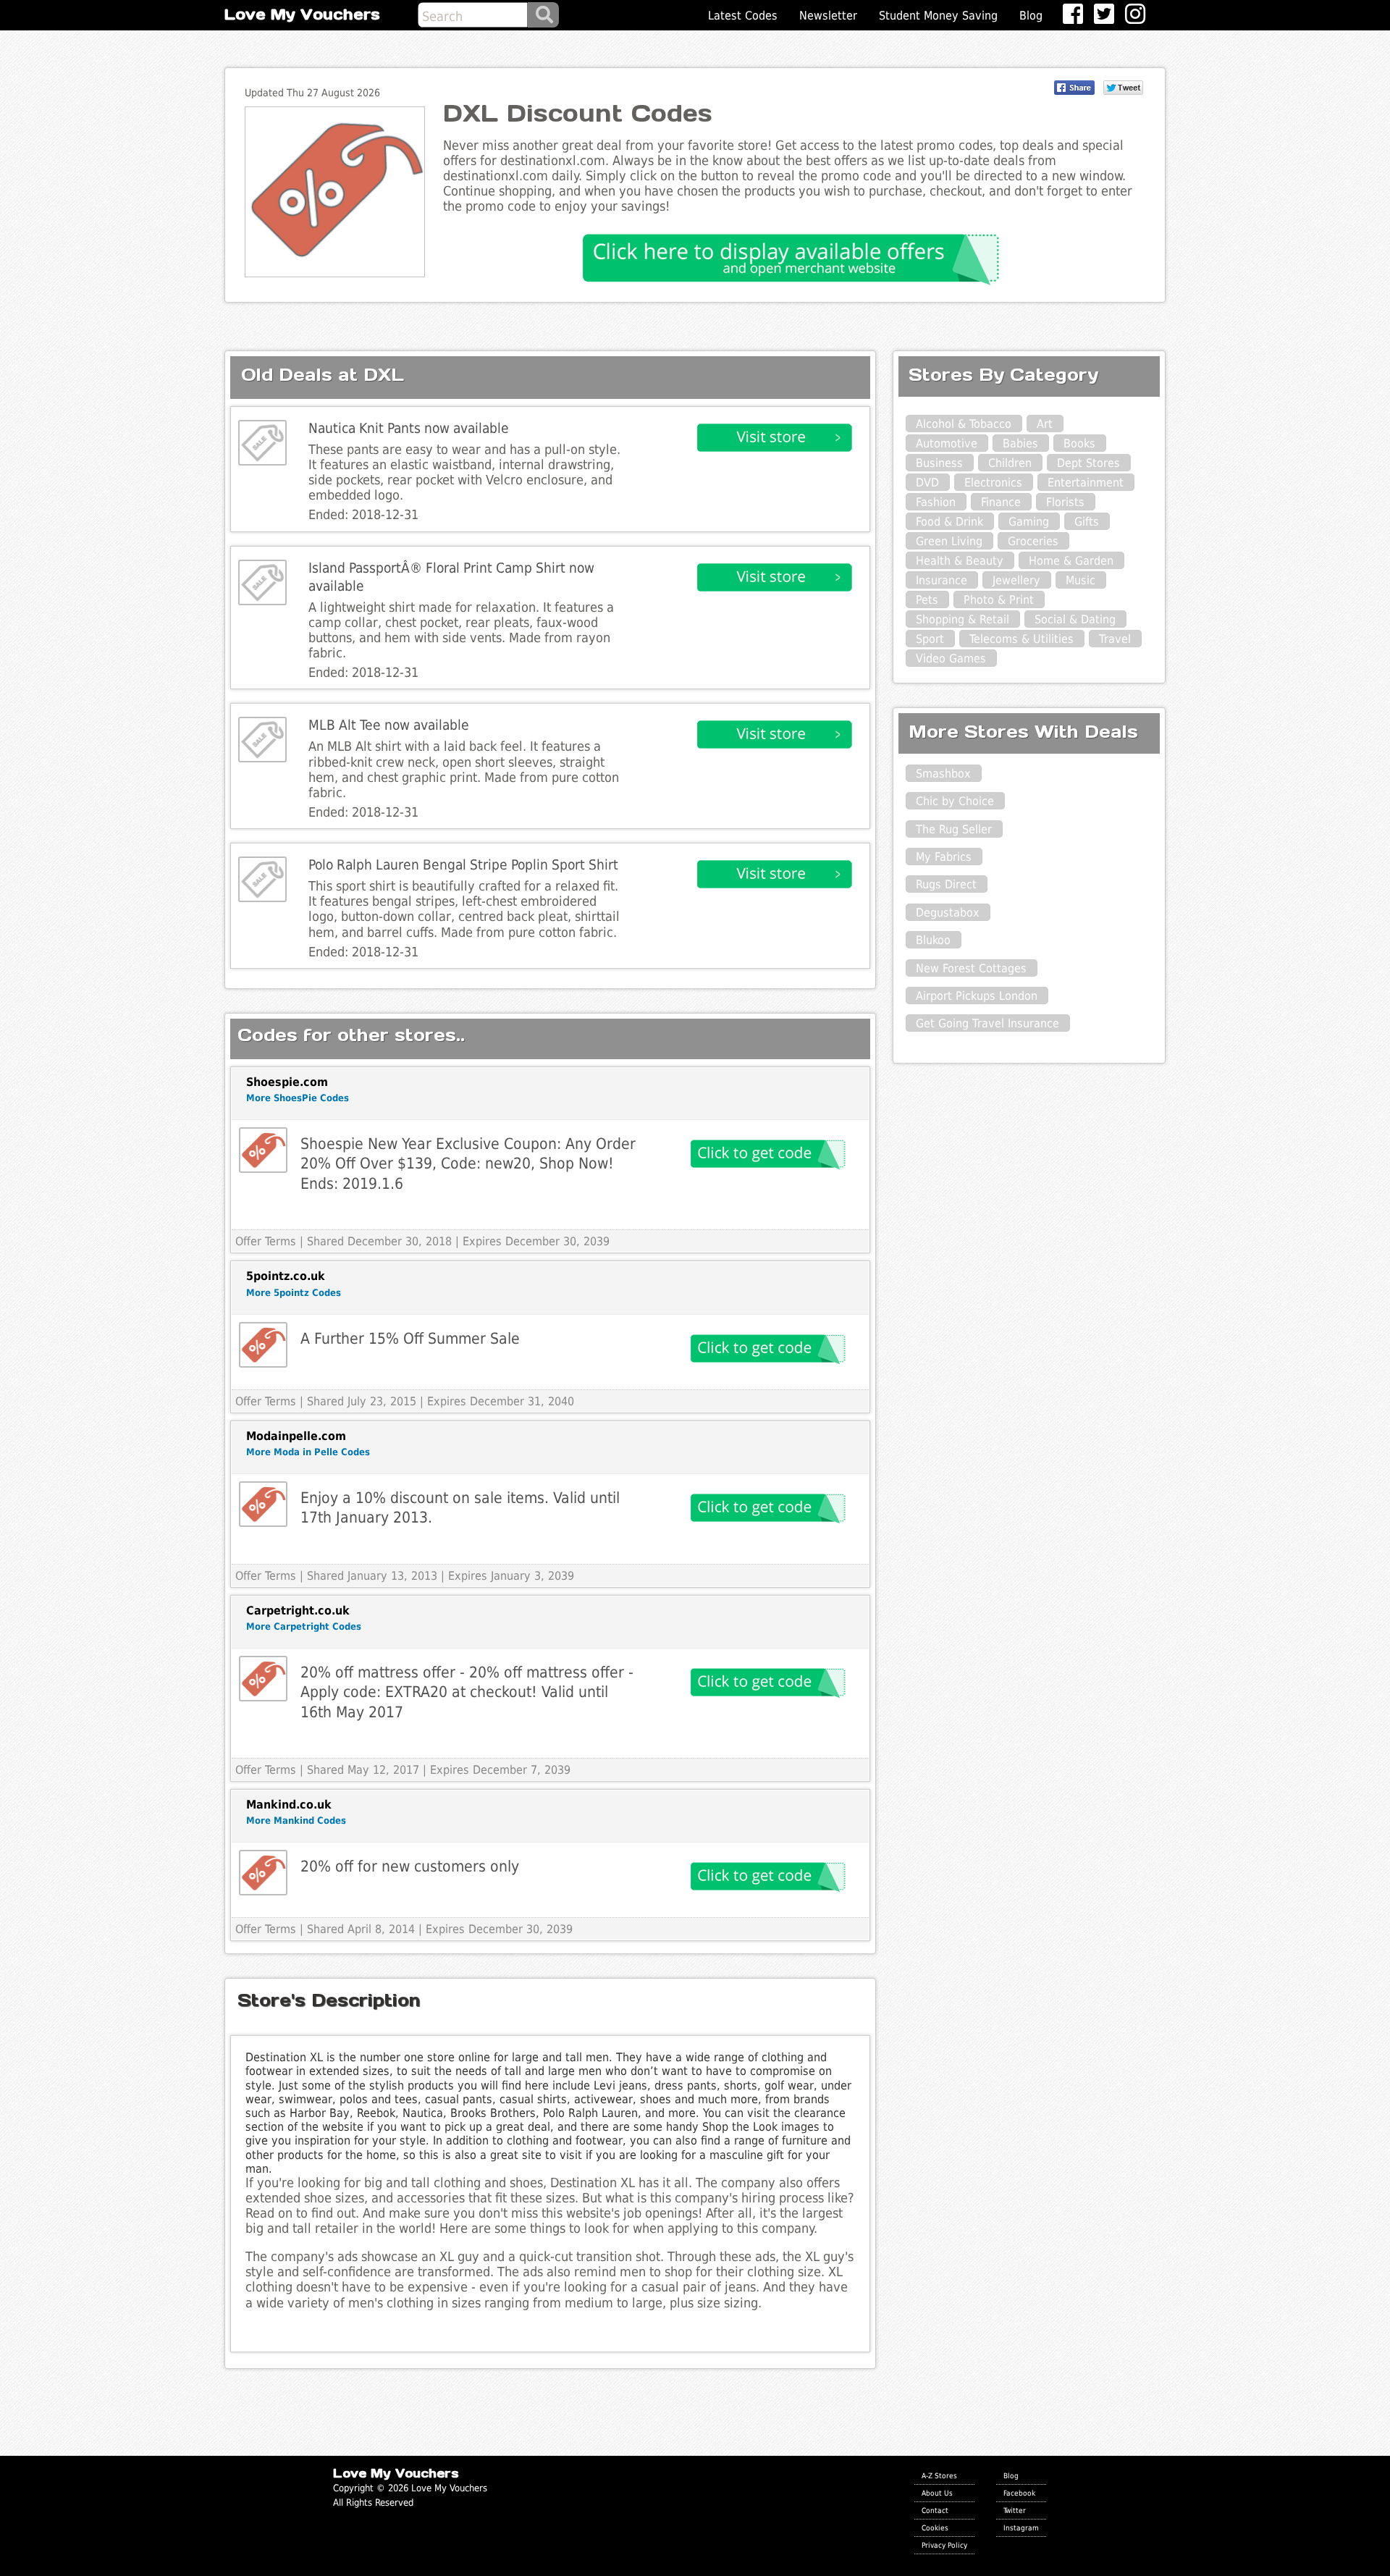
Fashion (936, 502)
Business (939, 463)
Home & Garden (1071, 561)
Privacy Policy (944, 2545)
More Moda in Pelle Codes (308, 1452)
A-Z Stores (939, 2475)
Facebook (1019, 2493)
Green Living (949, 541)
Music (1081, 580)
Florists (1065, 502)
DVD (927, 483)
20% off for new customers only (410, 1866)
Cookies (935, 2527)
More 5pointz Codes (294, 1293)
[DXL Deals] (262, 443)
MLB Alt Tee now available (389, 725)
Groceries (1033, 541)
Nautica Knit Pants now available (409, 428)
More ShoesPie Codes (298, 1098)
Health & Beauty (960, 561)
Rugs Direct (946, 884)
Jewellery (1016, 580)
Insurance (942, 580)
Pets (927, 600)
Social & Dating (1075, 619)
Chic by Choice (955, 801)
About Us (937, 2493)
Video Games (951, 658)
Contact (935, 2510)
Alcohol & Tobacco (964, 424)
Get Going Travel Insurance (987, 1023)
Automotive (947, 443)
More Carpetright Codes (304, 1626)
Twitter (1015, 2510)
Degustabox (948, 913)
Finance (1001, 502)
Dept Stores (1088, 463)
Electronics (993, 483)
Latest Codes (743, 16)
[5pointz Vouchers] (263, 1345)
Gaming (1029, 522)
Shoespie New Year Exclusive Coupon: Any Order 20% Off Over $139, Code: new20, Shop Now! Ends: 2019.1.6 (468, 1163)
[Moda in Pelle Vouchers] (263, 1504)
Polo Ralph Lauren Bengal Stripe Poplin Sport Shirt (463, 865)
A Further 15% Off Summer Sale (410, 1338)
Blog (1031, 16)
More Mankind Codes (296, 1821)
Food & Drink (949, 522)
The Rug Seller (954, 829)
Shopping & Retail (963, 619)
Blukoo (933, 940)
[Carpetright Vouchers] (263, 1679)
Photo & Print (999, 600)
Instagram (1021, 2527)
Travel (1115, 639)
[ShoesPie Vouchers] (263, 1150)
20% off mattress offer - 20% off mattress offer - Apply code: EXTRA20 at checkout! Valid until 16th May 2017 (467, 1692)
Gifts (1087, 522)
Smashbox (943, 774)
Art (1045, 424)
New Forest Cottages (971, 968)
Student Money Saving (938, 16)
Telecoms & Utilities (1022, 639)
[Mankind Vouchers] (263, 1873)
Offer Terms (266, 1241)
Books (1079, 443)
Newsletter (828, 16)
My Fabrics (944, 857)
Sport (930, 639)
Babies (1020, 443)
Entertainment (1086, 483)
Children (1010, 463)
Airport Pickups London (977, 996)
